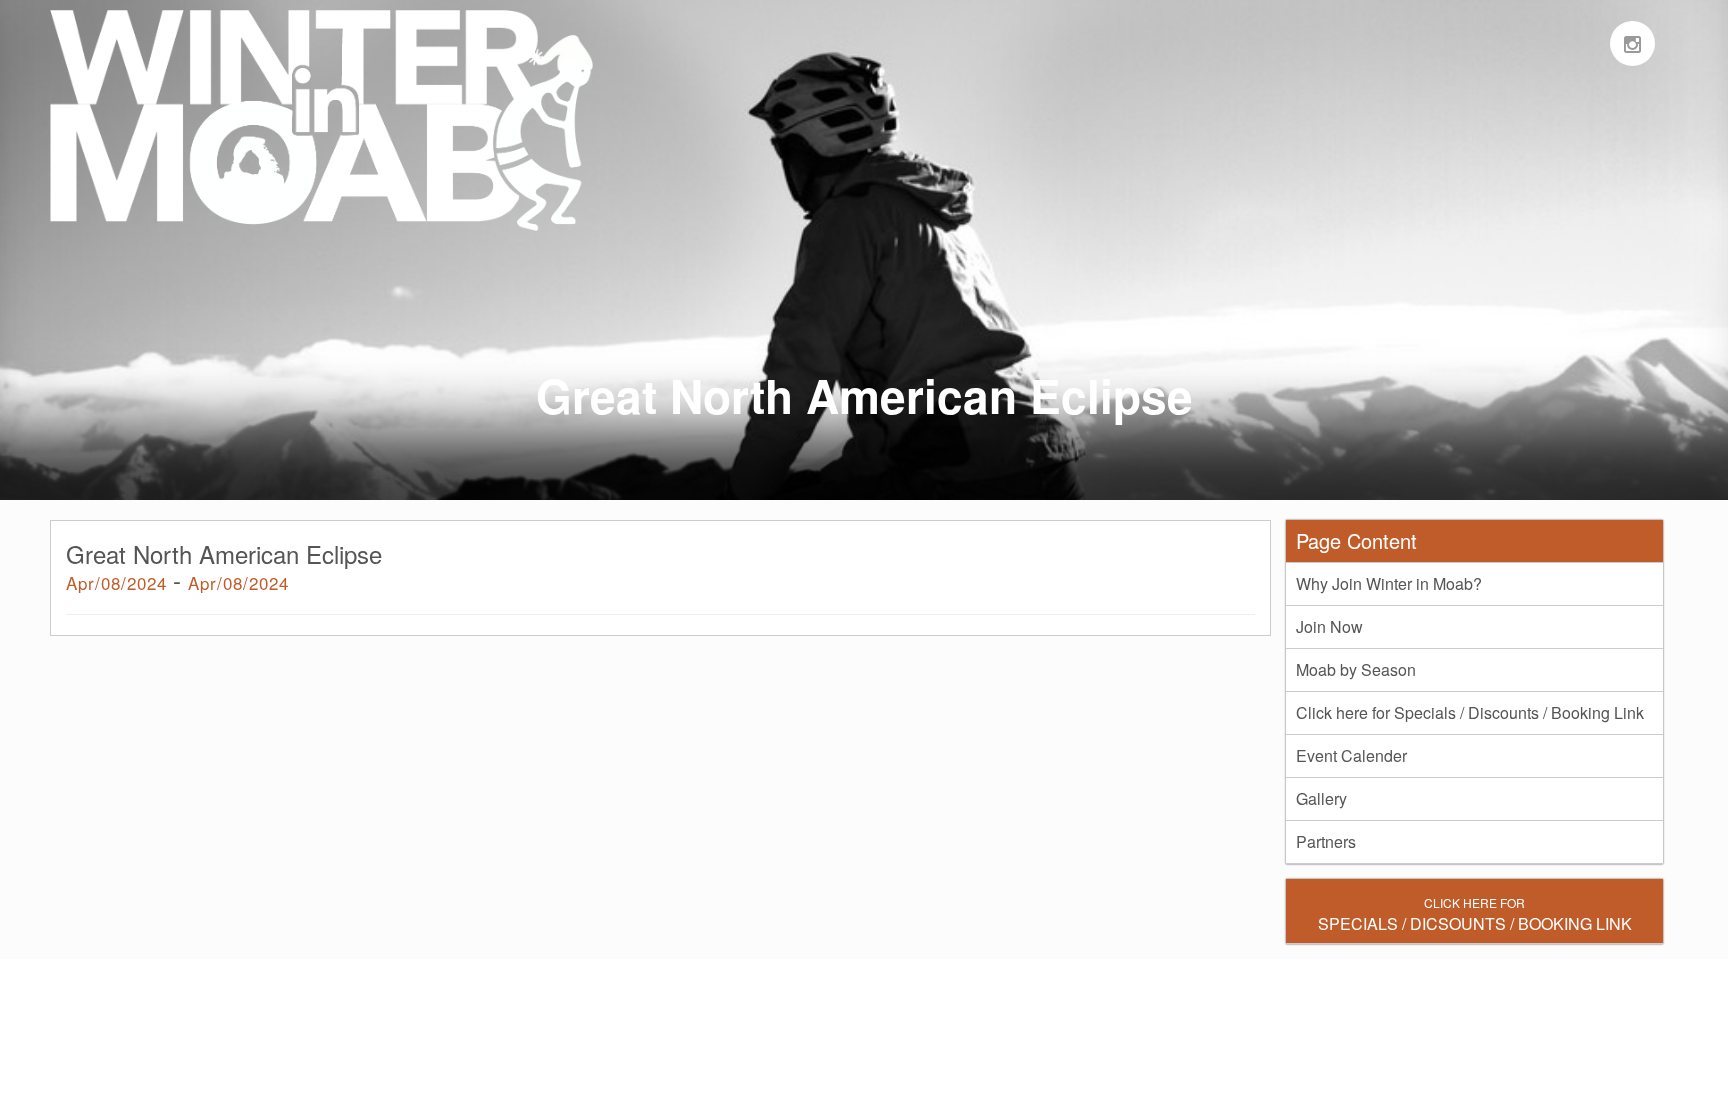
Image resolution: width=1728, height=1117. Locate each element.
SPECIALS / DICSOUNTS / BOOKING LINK (1475, 914)
